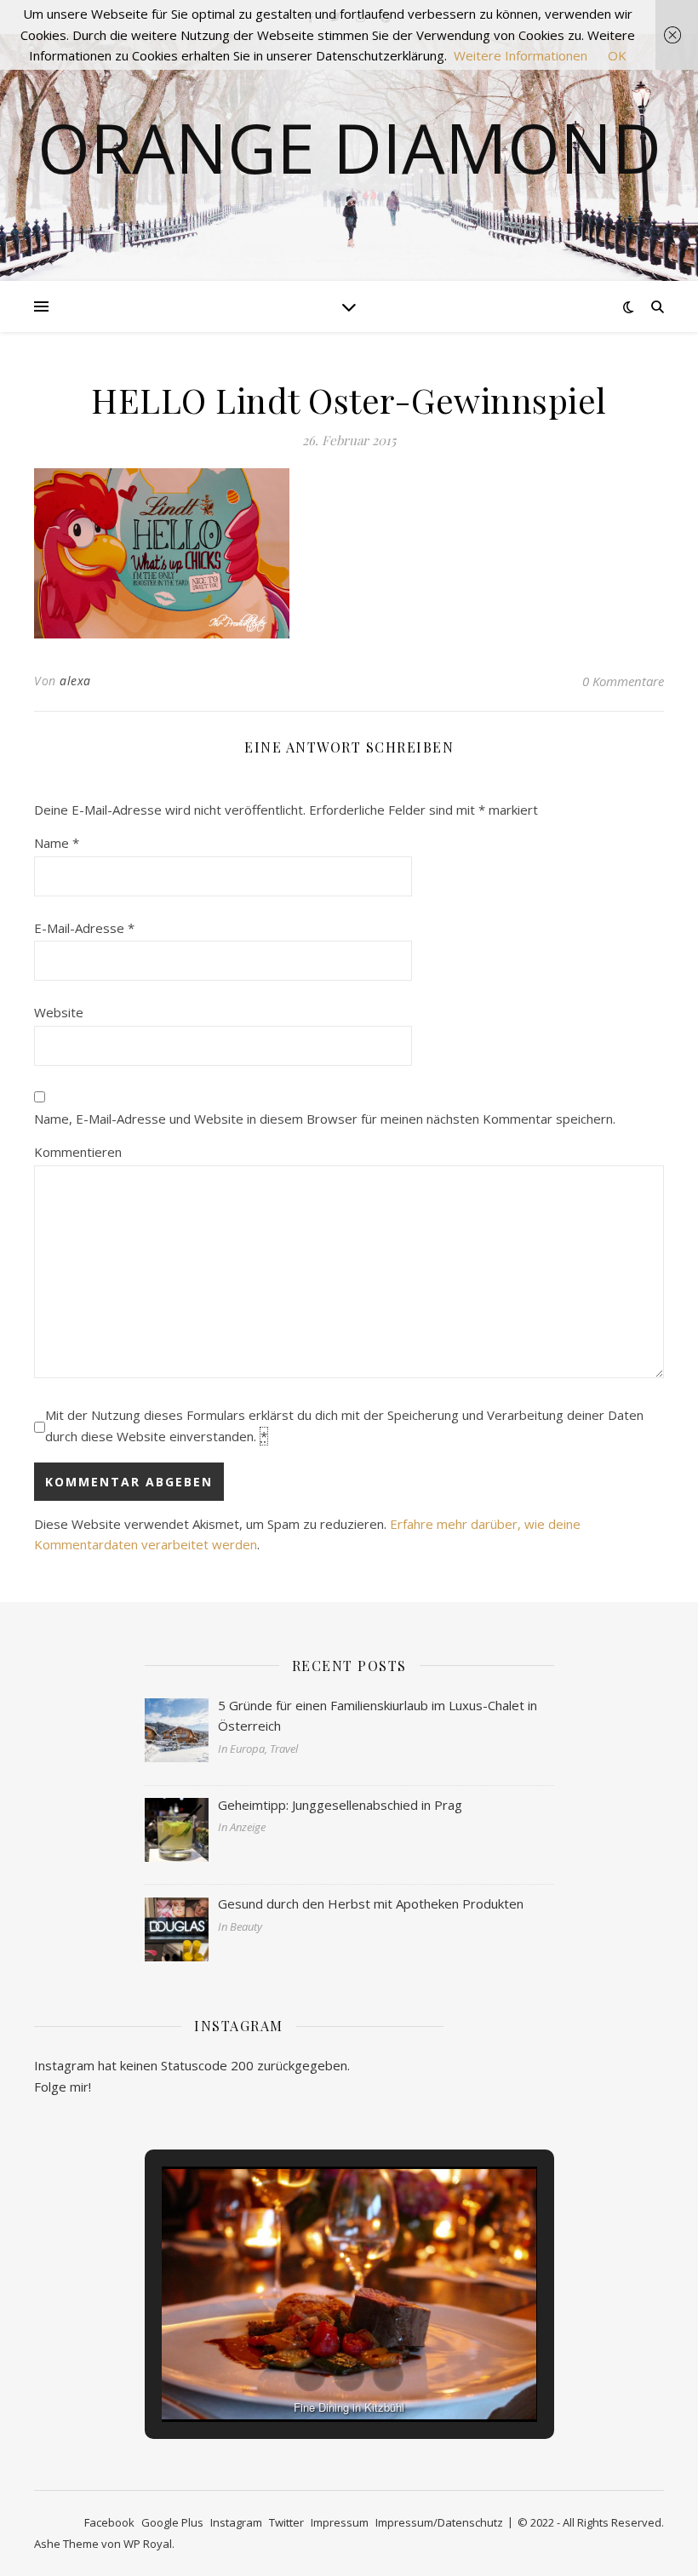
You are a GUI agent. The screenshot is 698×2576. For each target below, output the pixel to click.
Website (59, 1012)
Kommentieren (78, 1152)
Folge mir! (63, 2087)
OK (617, 55)
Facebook (109, 2522)
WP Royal (148, 2544)
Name (57, 843)
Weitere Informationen (521, 55)
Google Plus (172, 2522)
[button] (310, 2376)
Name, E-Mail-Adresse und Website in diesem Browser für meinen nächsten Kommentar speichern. (325, 1119)
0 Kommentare (623, 681)
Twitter (286, 2522)
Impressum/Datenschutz (439, 2522)
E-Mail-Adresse (84, 928)
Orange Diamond (349, 147)
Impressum (340, 2522)
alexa (75, 681)
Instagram (236, 2522)
